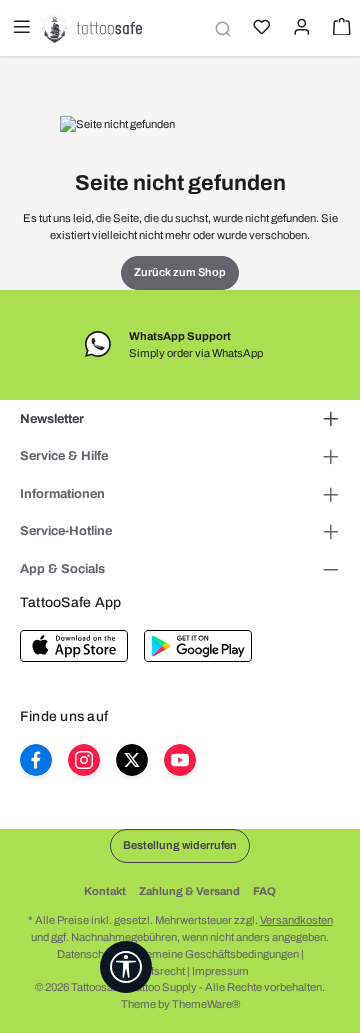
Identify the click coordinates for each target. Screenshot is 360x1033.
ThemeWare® (206, 1004)
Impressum (220, 971)
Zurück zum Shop (180, 272)
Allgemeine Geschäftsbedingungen (212, 954)
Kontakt (105, 891)
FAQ (264, 891)
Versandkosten (296, 920)
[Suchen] (220, 28)
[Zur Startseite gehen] (92, 28)
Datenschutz (88, 954)
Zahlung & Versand (189, 891)
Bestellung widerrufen (180, 845)
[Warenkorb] (340, 29)
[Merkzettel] (260, 29)
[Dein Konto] (300, 29)
